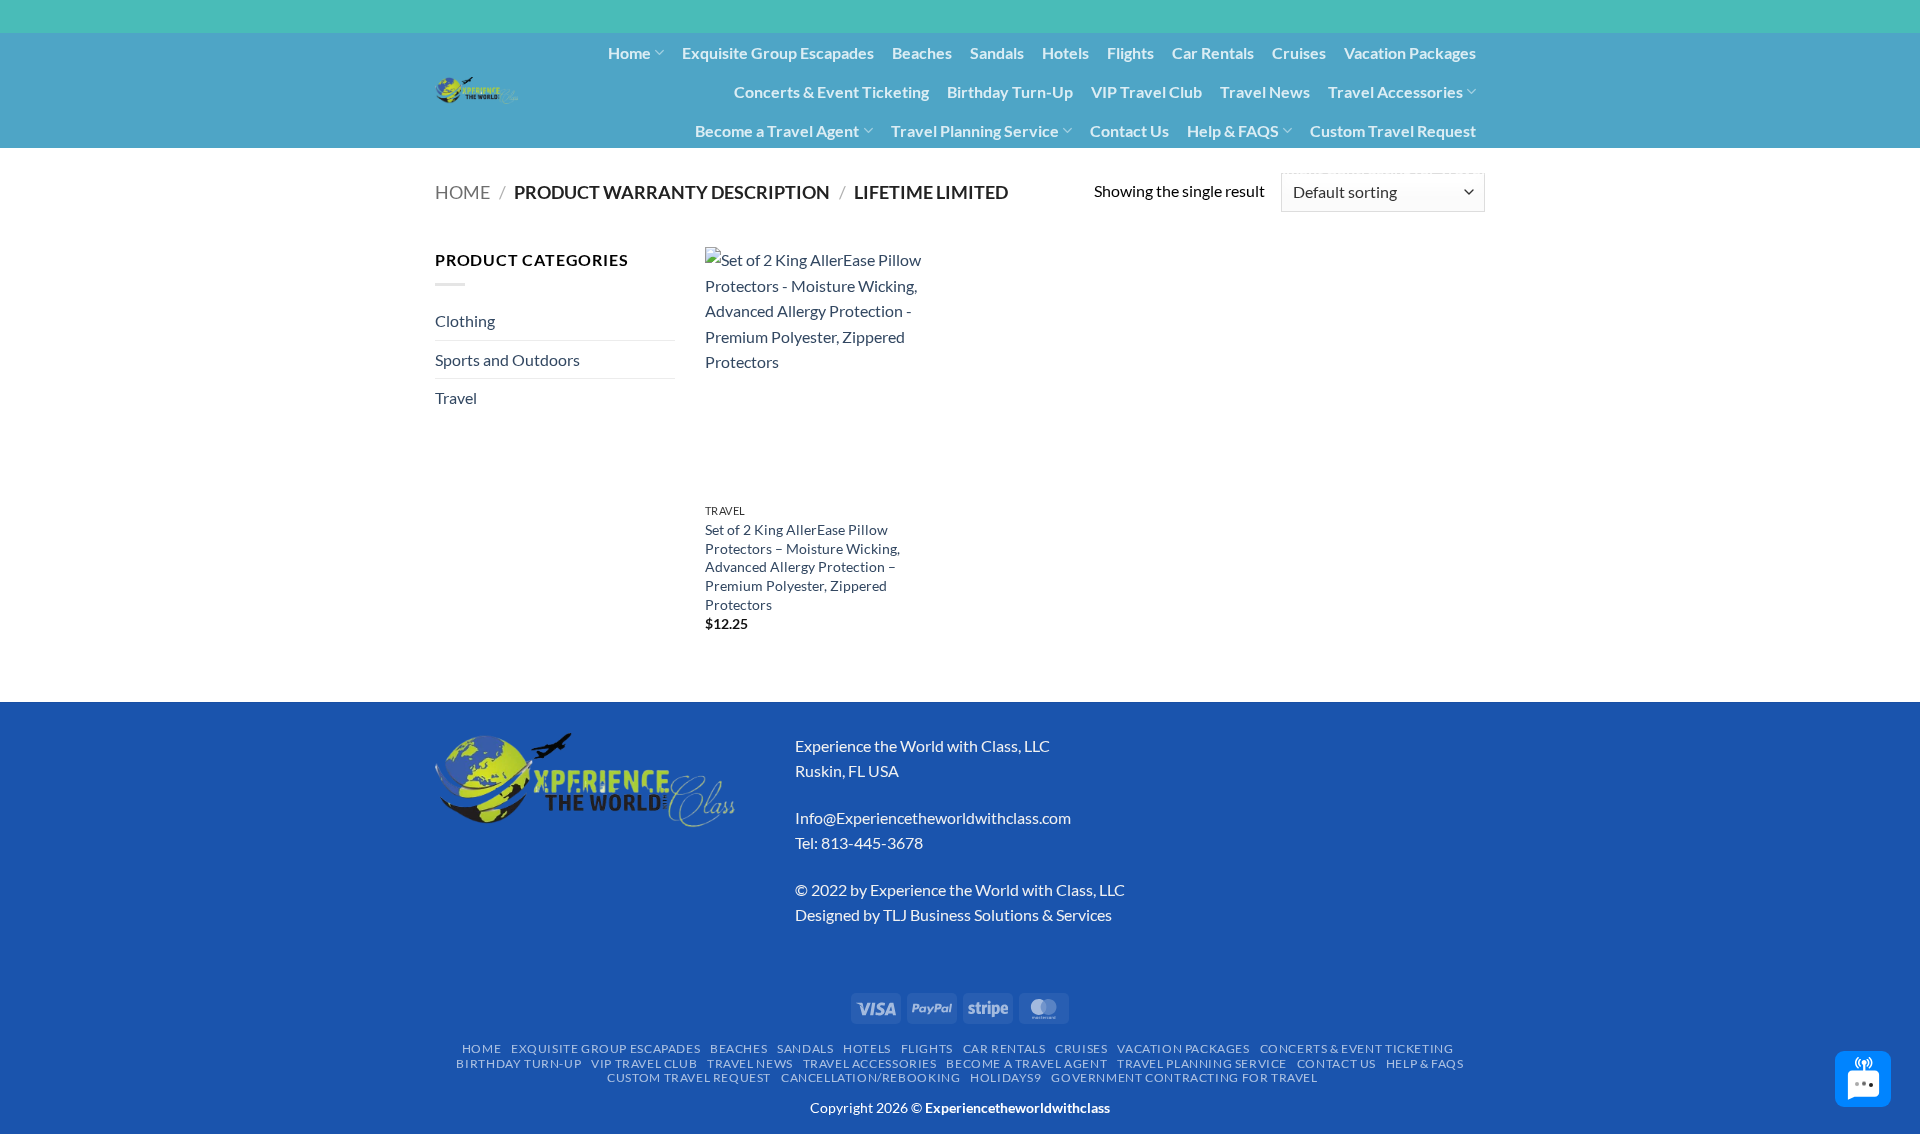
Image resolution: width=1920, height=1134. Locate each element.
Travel (456, 397)
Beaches (922, 52)
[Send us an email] (1495, 27)
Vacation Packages (1410, 52)
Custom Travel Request (1393, 130)
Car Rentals (1213, 52)
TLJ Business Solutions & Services (997, 914)
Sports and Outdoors (507, 359)
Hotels (1065, 52)
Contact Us (1129, 130)
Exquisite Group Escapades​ (778, 52)
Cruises (1299, 52)
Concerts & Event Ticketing (831, 91)
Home (629, 52)
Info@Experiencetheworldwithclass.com (933, 817)
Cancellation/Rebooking (1038, 168)
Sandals (997, 52)
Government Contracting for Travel (1358, 168)
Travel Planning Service (975, 130)
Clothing (465, 320)
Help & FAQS (1233, 130)
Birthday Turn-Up (1010, 91)
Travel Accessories (1395, 91)
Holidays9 (1177, 168)
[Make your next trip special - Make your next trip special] (476, 90)
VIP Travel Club (1146, 91)
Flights (1130, 52)
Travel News (1265, 91)
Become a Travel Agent (777, 130)
